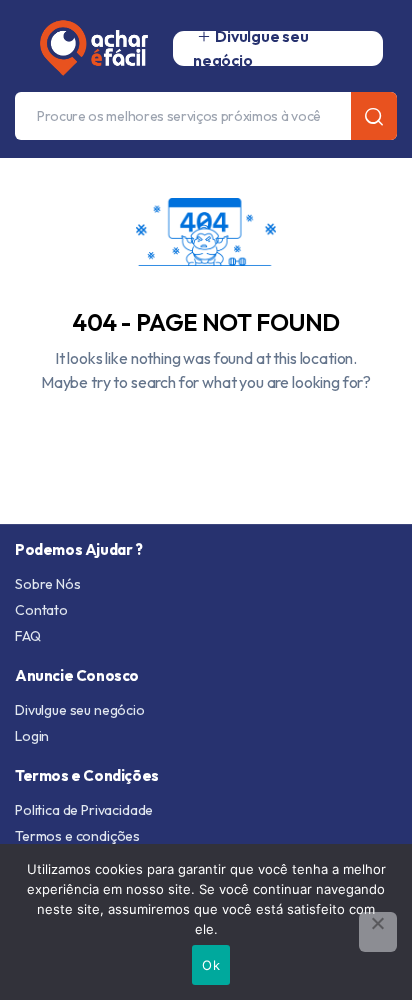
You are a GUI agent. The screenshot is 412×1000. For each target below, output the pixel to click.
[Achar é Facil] (86, 48)
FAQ (28, 636)
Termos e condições (77, 836)
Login (32, 736)
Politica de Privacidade (84, 810)
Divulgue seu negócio (80, 710)
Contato (41, 610)
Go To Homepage (206, 428)
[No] (378, 932)
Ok (211, 965)
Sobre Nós (48, 584)
